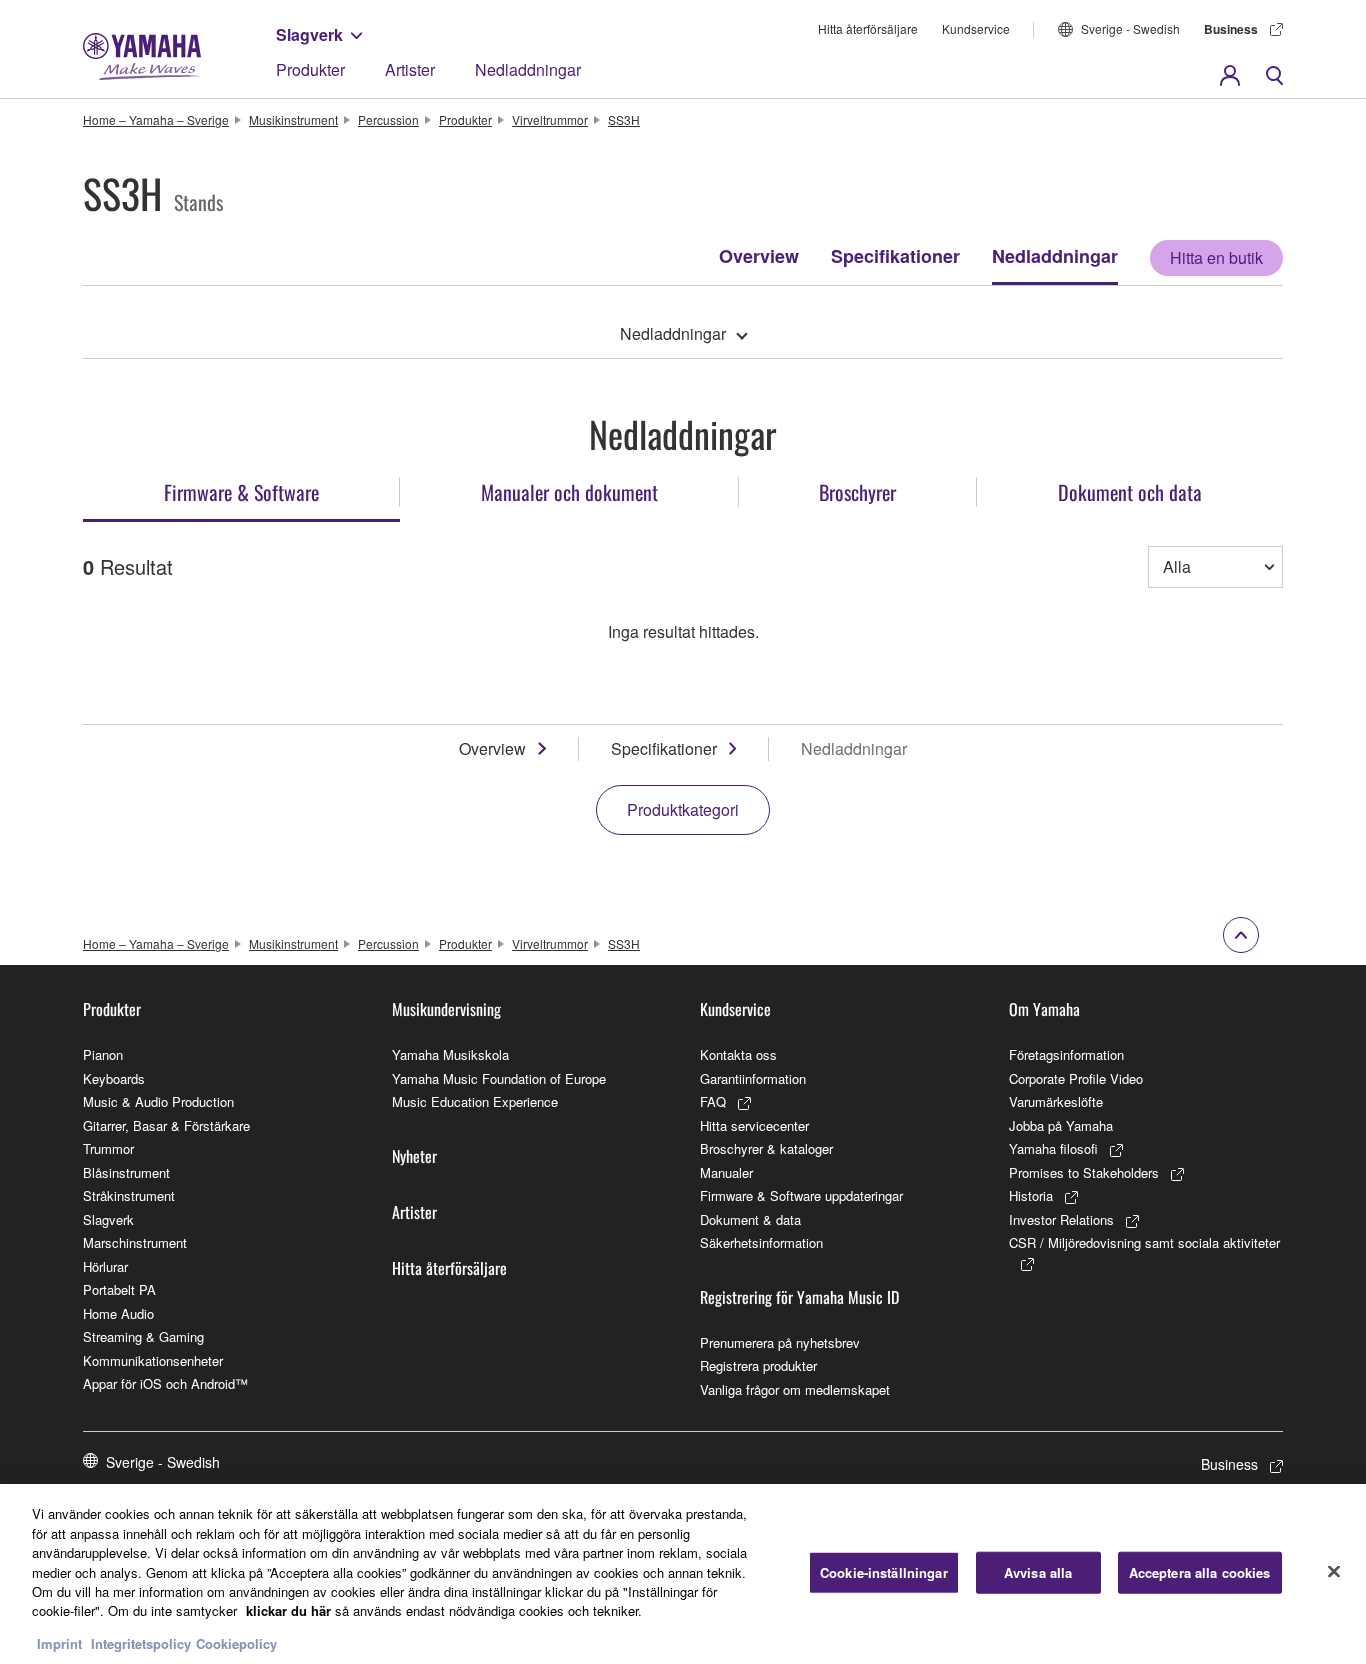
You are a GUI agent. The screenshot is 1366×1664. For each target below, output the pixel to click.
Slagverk (309, 34)
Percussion (388, 119)
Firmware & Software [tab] (241, 492)
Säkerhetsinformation (761, 1242)
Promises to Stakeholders (1084, 1172)
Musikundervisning (446, 1009)
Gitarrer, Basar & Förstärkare (166, 1125)
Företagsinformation (1066, 1054)
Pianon (103, 1054)
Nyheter (414, 1156)
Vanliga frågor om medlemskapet (795, 1389)
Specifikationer (895, 256)
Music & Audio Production (158, 1101)
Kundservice (976, 28)
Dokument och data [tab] (1130, 492)
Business (1231, 29)
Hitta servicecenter (754, 1125)
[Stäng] (1334, 1572)
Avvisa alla (1038, 1572)
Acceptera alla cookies (1200, 1572)
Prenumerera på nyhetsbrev (780, 1342)
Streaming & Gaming (143, 1336)
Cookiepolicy (236, 1643)
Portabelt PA (119, 1289)
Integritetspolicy (141, 1643)
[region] (683, 1574)
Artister (410, 69)
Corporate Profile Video (1076, 1078)
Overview (759, 256)
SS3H (624, 119)
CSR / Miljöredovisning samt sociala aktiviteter (1144, 1242)
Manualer (726, 1172)
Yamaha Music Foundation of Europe (499, 1078)
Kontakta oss (738, 1054)
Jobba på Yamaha (1061, 1125)
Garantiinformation (753, 1078)
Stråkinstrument (129, 1195)
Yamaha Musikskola (450, 1054)
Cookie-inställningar (884, 1572)
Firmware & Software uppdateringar (801, 1195)
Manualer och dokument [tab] (569, 492)
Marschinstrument (135, 1242)
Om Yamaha (1044, 1009)
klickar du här (288, 1611)
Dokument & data (750, 1219)
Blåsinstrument (126, 1172)
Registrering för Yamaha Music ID (799, 1297)
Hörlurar (105, 1266)
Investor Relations (1061, 1219)
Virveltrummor (550, 119)
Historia (1031, 1195)
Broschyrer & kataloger (766, 1148)
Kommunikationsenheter (153, 1360)
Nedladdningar (528, 69)
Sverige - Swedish (1130, 28)
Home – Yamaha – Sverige (156, 119)
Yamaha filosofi (1053, 1148)
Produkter (310, 69)
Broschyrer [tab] (857, 492)
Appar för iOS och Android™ (165, 1383)
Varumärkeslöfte (1056, 1101)
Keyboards (114, 1078)
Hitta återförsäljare (868, 28)
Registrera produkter (758, 1365)
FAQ (713, 1101)
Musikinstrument (293, 119)
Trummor (108, 1148)
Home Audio (118, 1313)
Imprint (59, 1643)
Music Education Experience (475, 1101)
